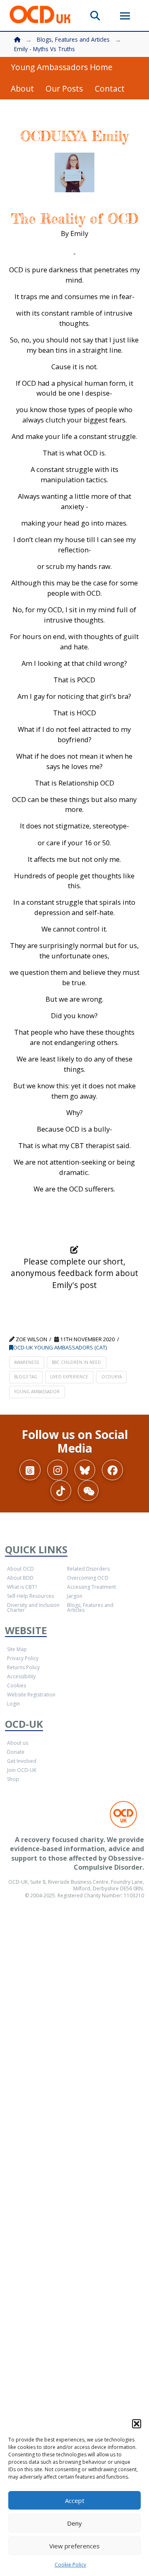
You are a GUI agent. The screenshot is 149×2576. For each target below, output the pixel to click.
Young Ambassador (37, 1392)
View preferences (74, 2546)
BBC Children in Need (76, 1362)
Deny (74, 2523)
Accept (75, 2501)
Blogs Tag (26, 1377)
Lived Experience (69, 1377)
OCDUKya (112, 1377)
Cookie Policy (70, 2565)
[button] (137, 2424)
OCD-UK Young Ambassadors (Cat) (60, 1347)
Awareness (26, 1362)
